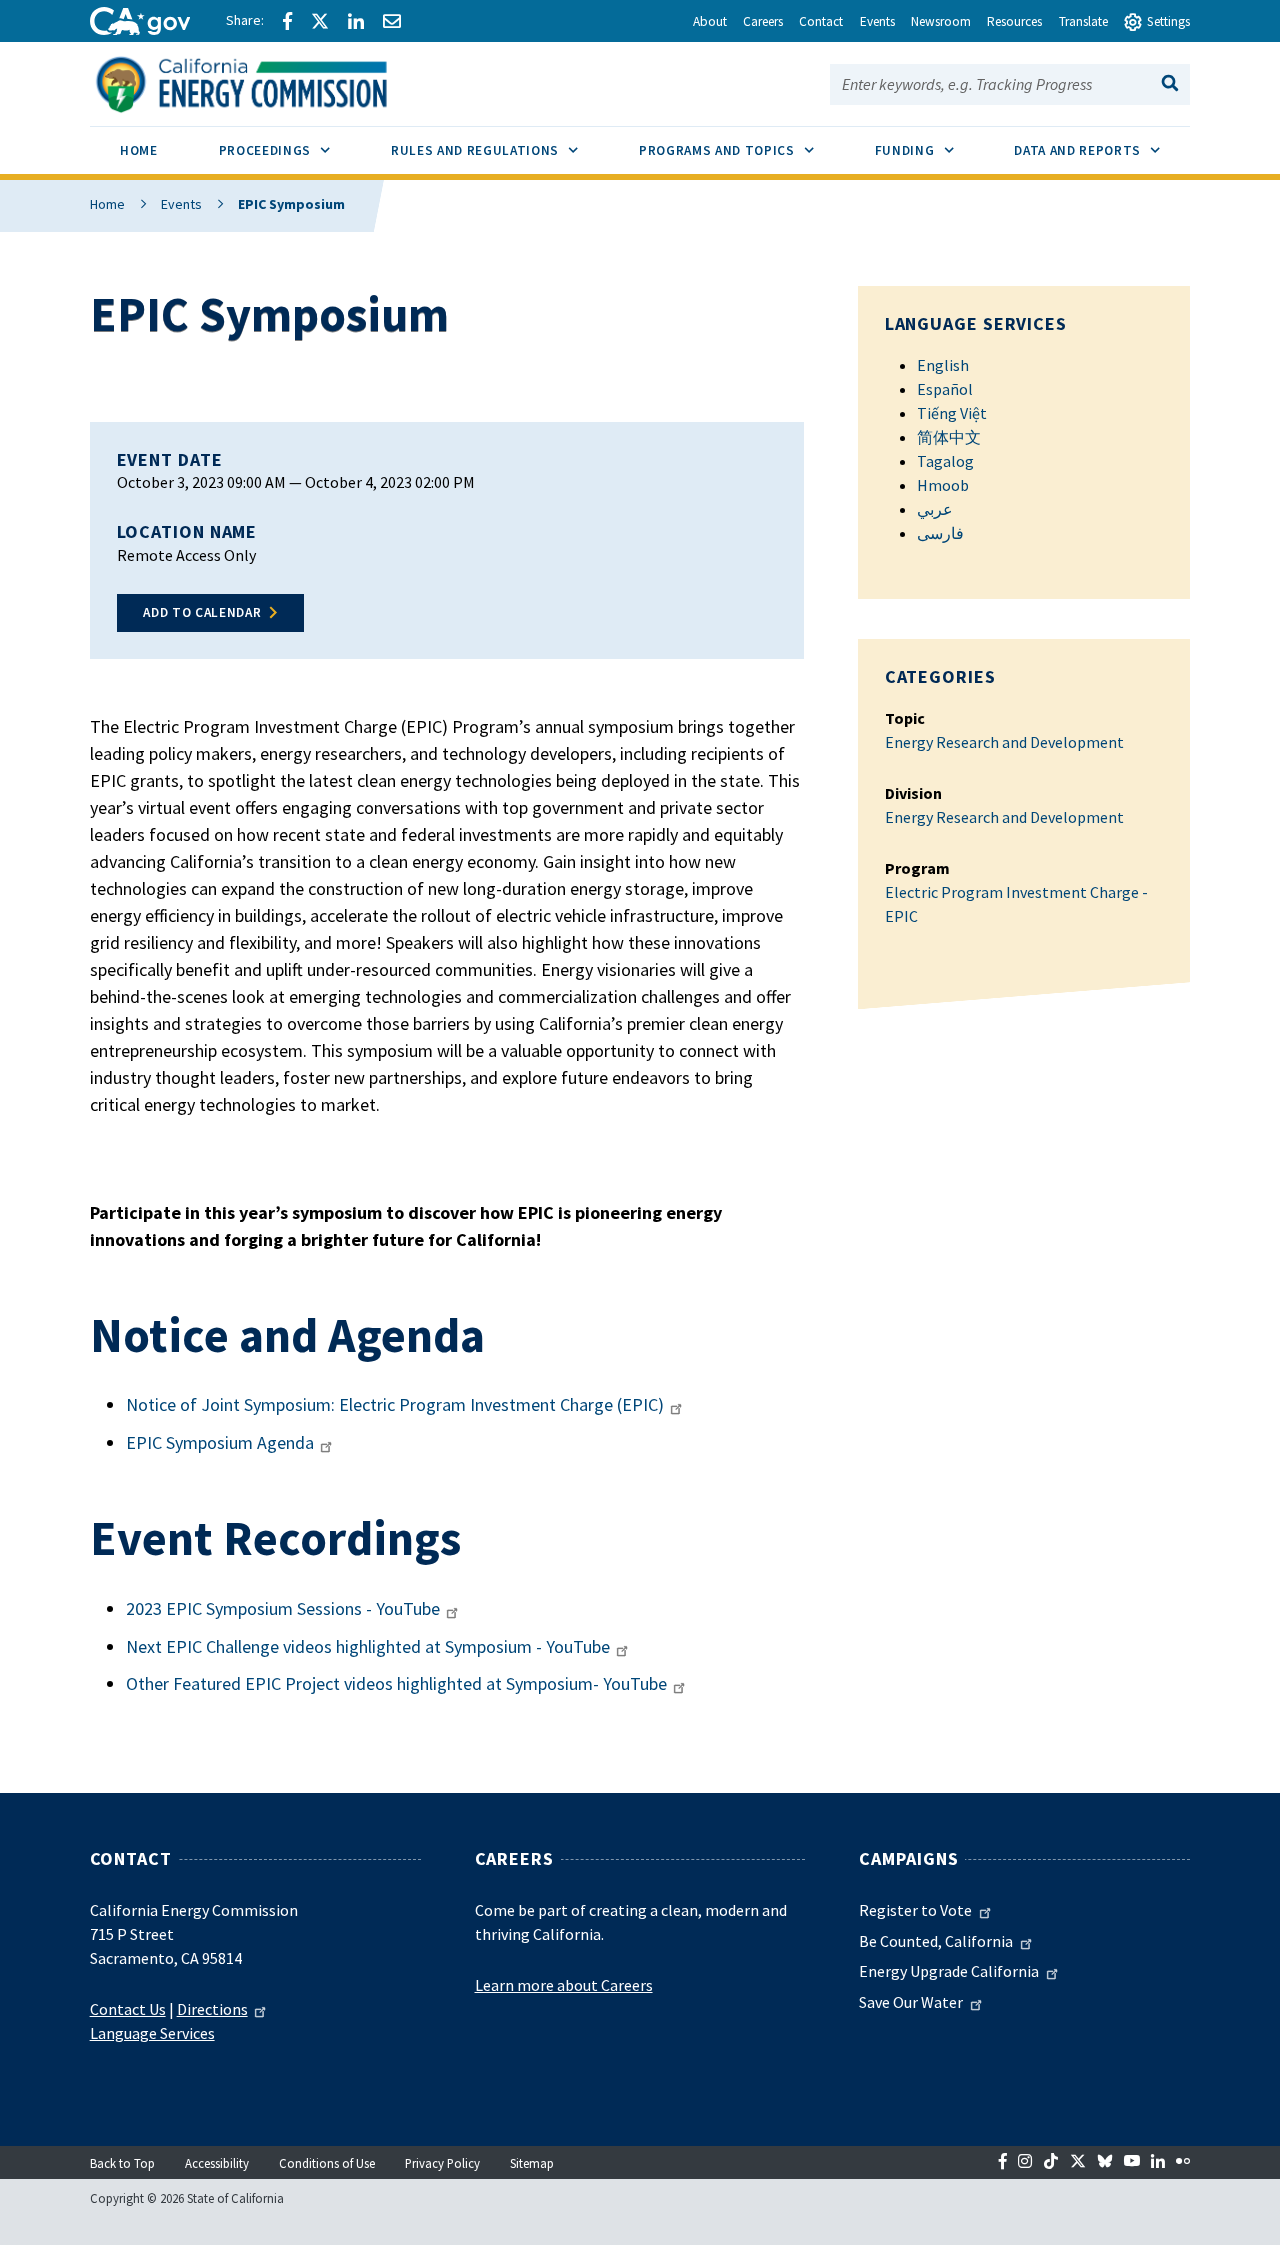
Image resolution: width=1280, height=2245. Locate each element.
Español (945, 389)
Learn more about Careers (564, 1985)
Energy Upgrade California (949, 1971)
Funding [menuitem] (929, 150)
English (943, 365)
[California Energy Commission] (267, 82)
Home (107, 204)
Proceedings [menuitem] (289, 150)
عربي (935, 509)
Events (181, 204)
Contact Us (128, 2009)
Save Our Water (911, 2002)
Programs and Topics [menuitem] (741, 150)
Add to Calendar (202, 612)
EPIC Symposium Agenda (220, 1442)
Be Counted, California (936, 1941)
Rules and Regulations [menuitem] (499, 150)
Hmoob (943, 485)
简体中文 (949, 437)
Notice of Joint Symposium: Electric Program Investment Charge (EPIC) (395, 1404)
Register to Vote (915, 1910)
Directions (212, 2009)
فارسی (940, 533)
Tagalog (945, 461)
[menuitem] (139, 153)
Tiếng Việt (952, 413)
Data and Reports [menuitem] (1102, 150)
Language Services (152, 2033)
